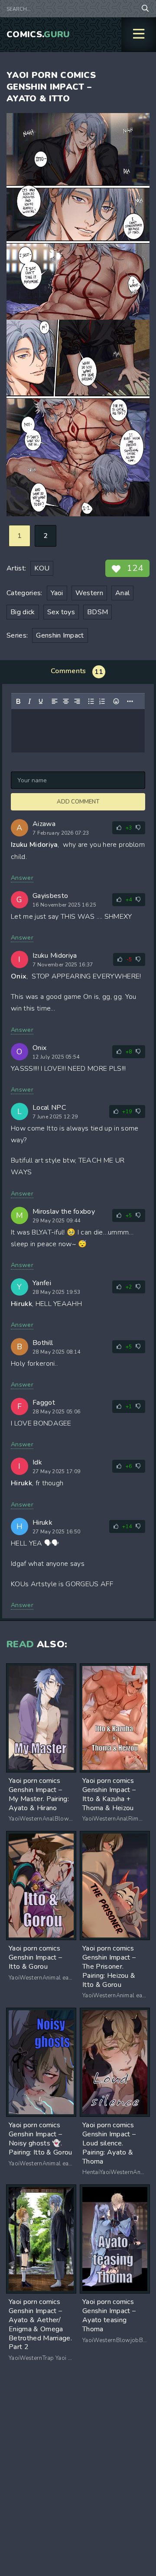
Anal (122, 593)
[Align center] (66, 701)
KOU (42, 568)
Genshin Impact (60, 635)
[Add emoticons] (116, 701)
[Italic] (29, 701)
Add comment (78, 802)
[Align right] (77, 701)
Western (89, 593)
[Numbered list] (102, 701)
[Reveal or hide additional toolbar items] (130, 701)
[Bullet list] (91, 701)
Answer (22, 878)
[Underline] (41, 701)
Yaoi (57, 593)
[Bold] (18, 701)
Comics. (38, 34)
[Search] (145, 9)
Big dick (23, 612)
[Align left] (55, 701)
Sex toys (61, 612)
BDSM (97, 612)
